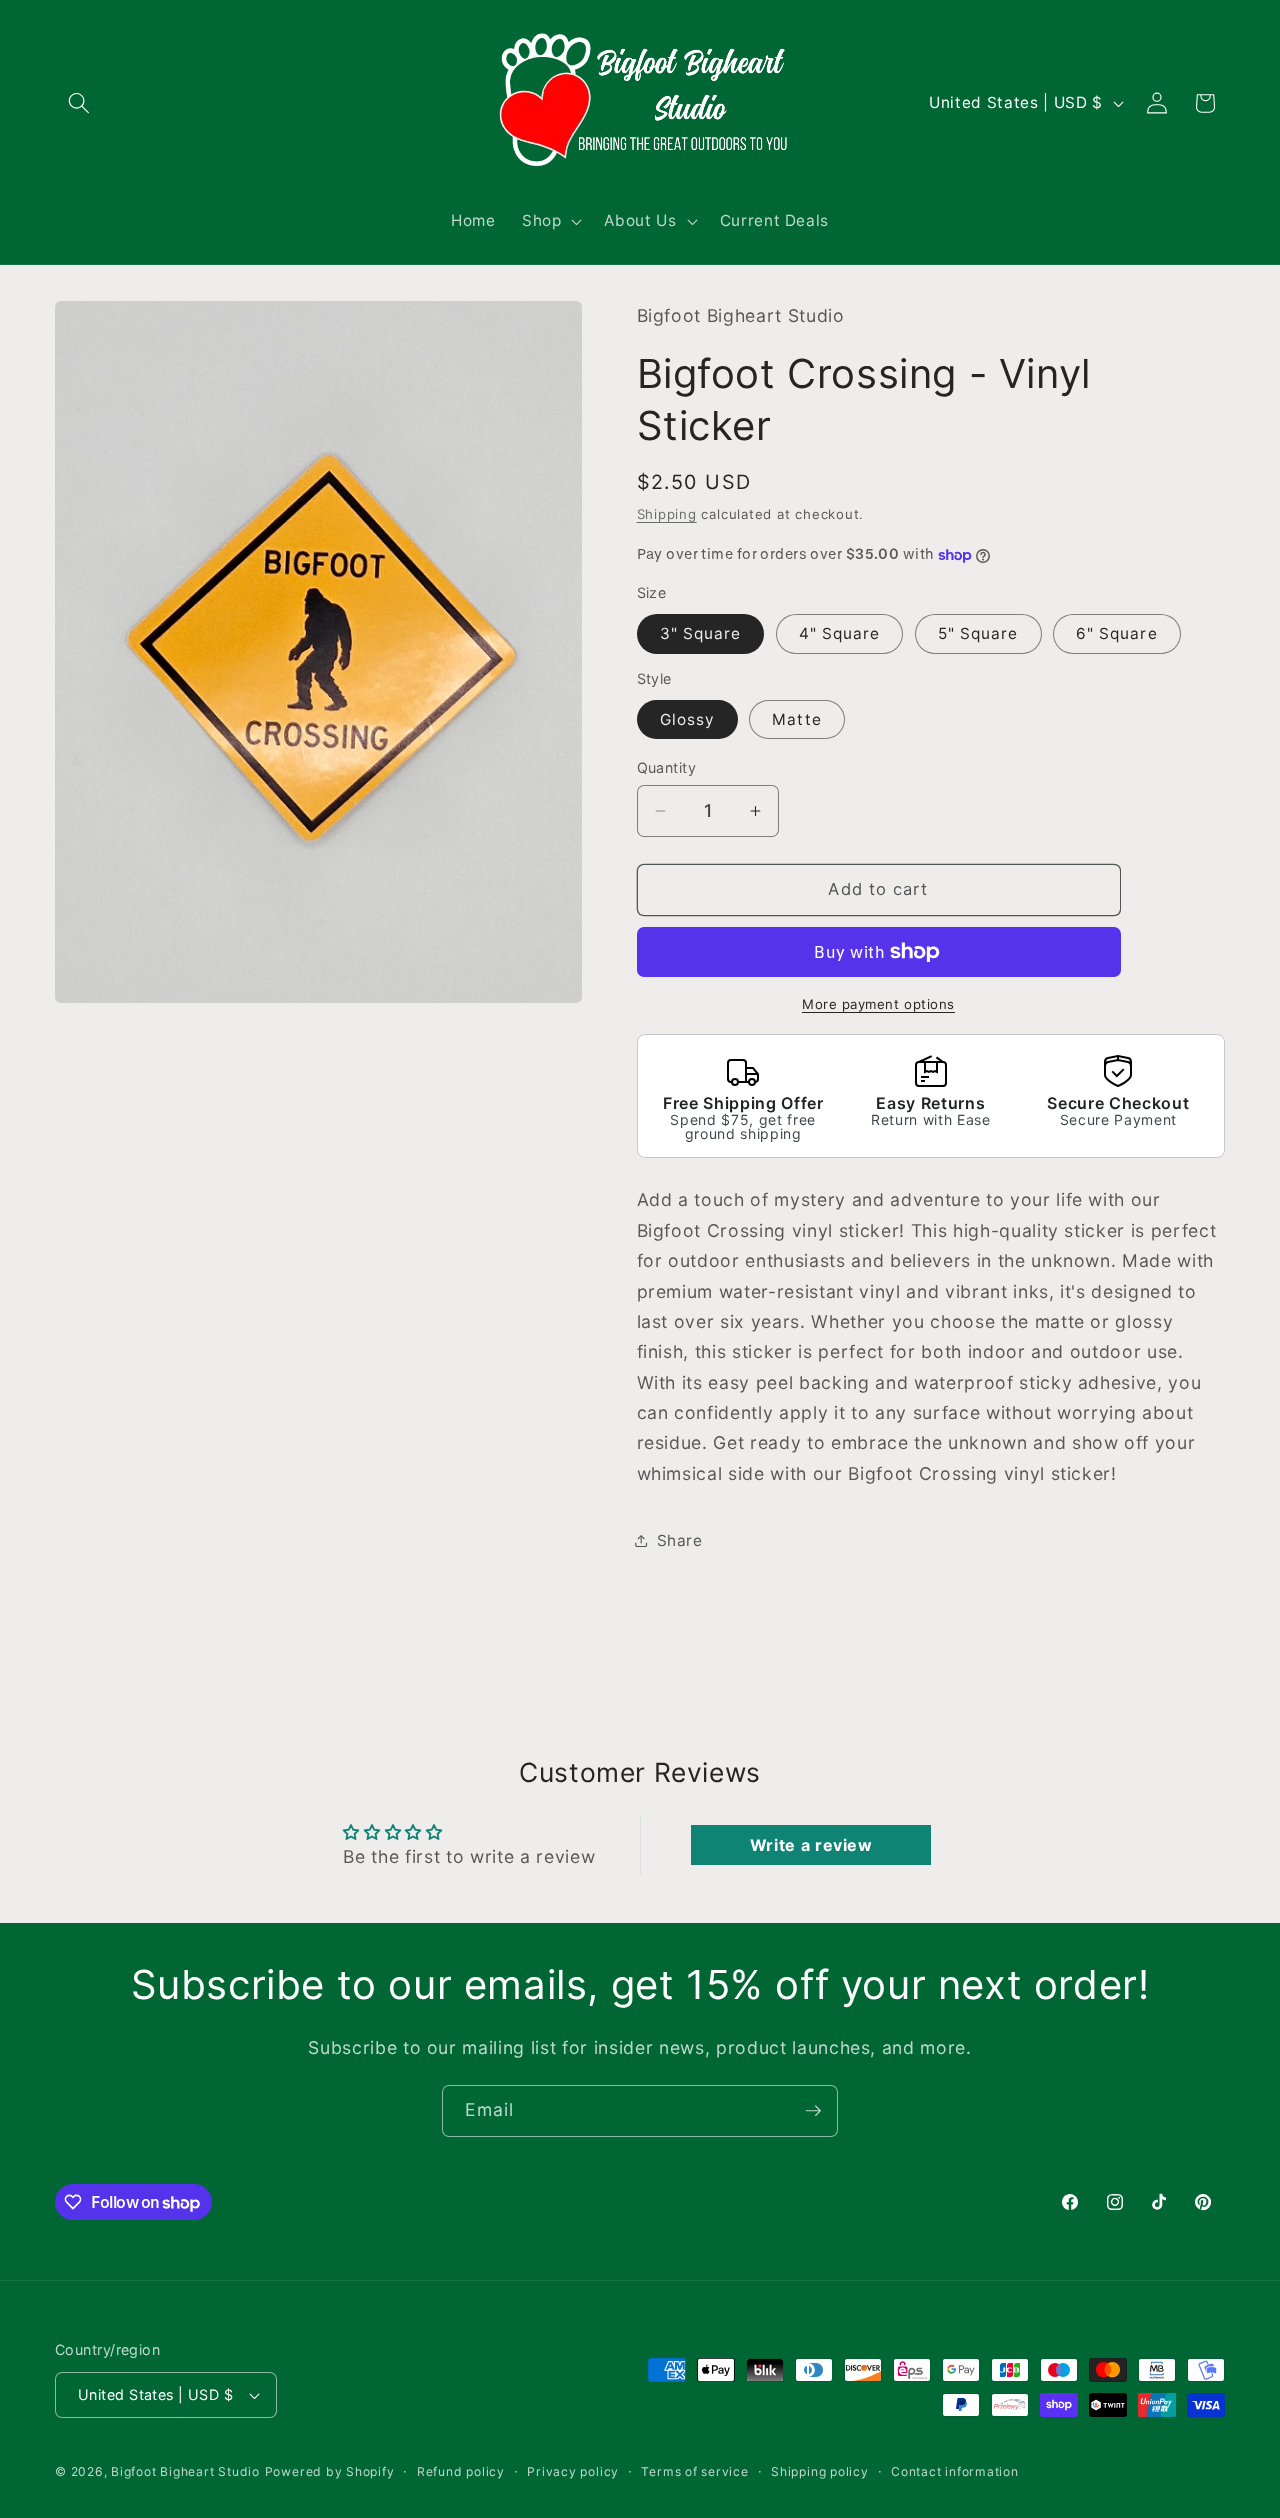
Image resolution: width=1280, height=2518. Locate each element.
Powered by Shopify (330, 2471)
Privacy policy (573, 2471)
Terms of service (694, 2471)
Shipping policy (820, 2471)
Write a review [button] (811, 1845)
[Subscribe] (813, 2111)
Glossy (688, 719)
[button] (79, 103)
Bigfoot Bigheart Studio (185, 2471)
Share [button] (680, 1540)
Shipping (667, 514)
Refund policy (461, 2471)
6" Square (1117, 633)
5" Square (978, 633)
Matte (797, 719)
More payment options (878, 1004)
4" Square (840, 633)
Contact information (955, 2471)
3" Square (701, 633)
